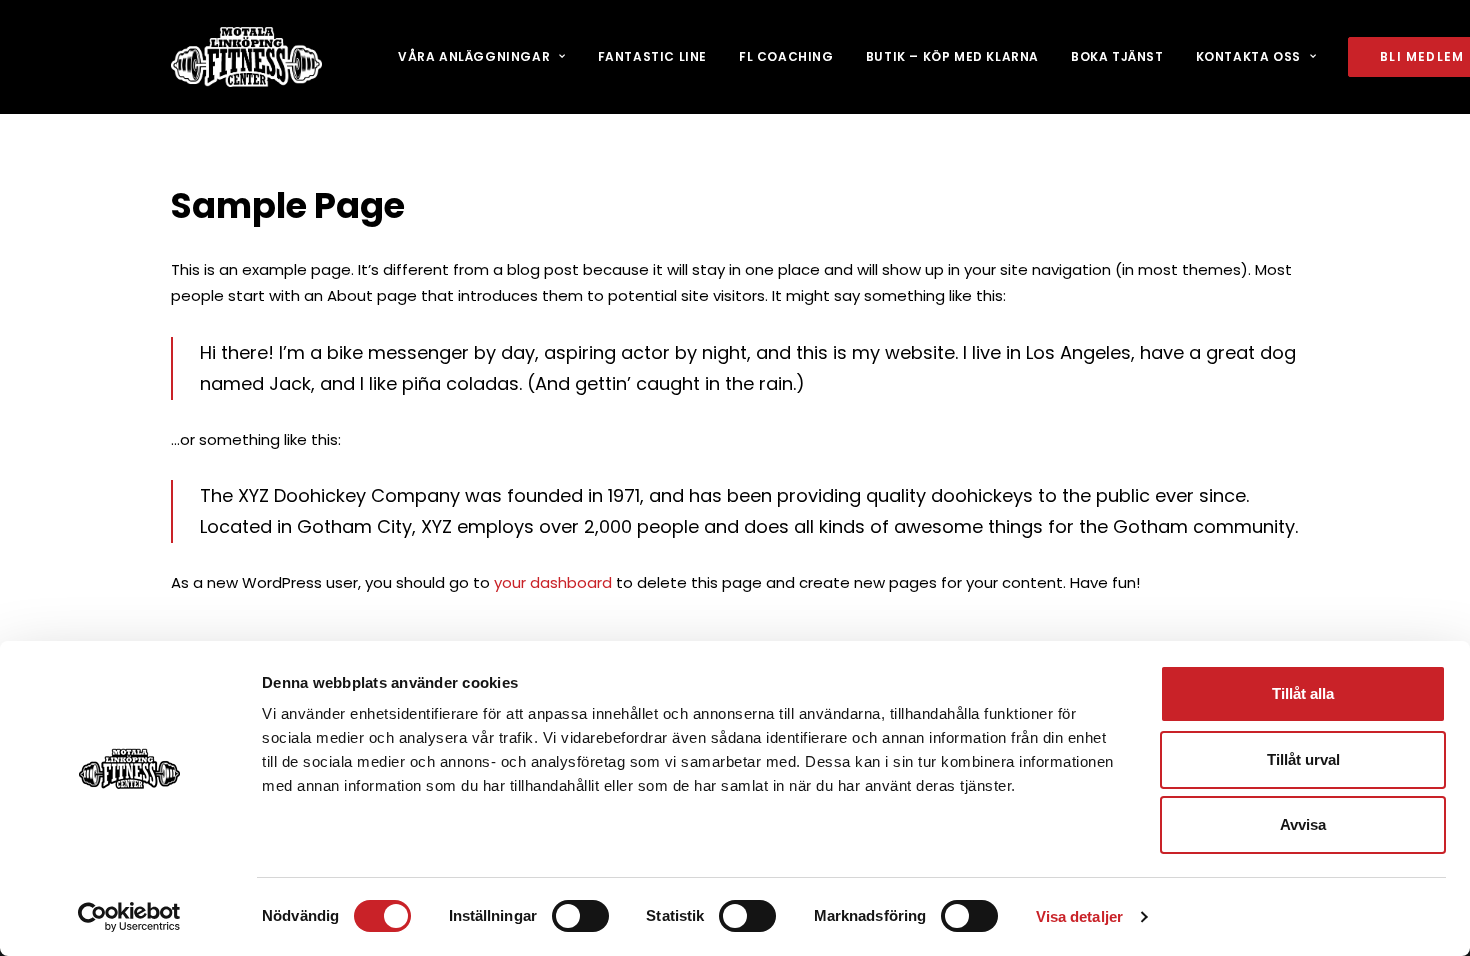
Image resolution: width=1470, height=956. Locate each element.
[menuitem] (482, 57)
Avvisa (1303, 824)
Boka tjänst (1117, 56)
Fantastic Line (652, 56)
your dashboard (553, 582)
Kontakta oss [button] (1248, 56)
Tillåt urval (1303, 759)
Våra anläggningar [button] (474, 56)
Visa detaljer (1079, 916)
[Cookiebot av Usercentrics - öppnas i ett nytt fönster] (129, 917)
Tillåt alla (1303, 693)
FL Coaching (786, 56)
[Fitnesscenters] (246, 57)
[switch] (580, 916)
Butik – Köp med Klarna (952, 56)
